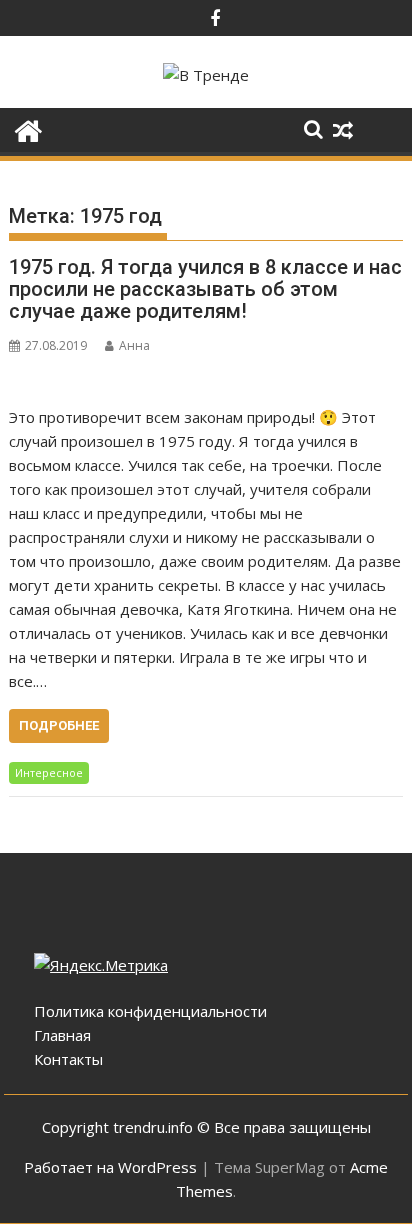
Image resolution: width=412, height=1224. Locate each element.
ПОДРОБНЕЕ (59, 725)
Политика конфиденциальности (150, 1011)
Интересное (49, 772)
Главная (62, 1035)
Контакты (68, 1059)
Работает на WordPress (110, 1167)
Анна (134, 345)
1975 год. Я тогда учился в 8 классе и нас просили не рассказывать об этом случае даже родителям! (205, 289)
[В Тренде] (28, 128)
